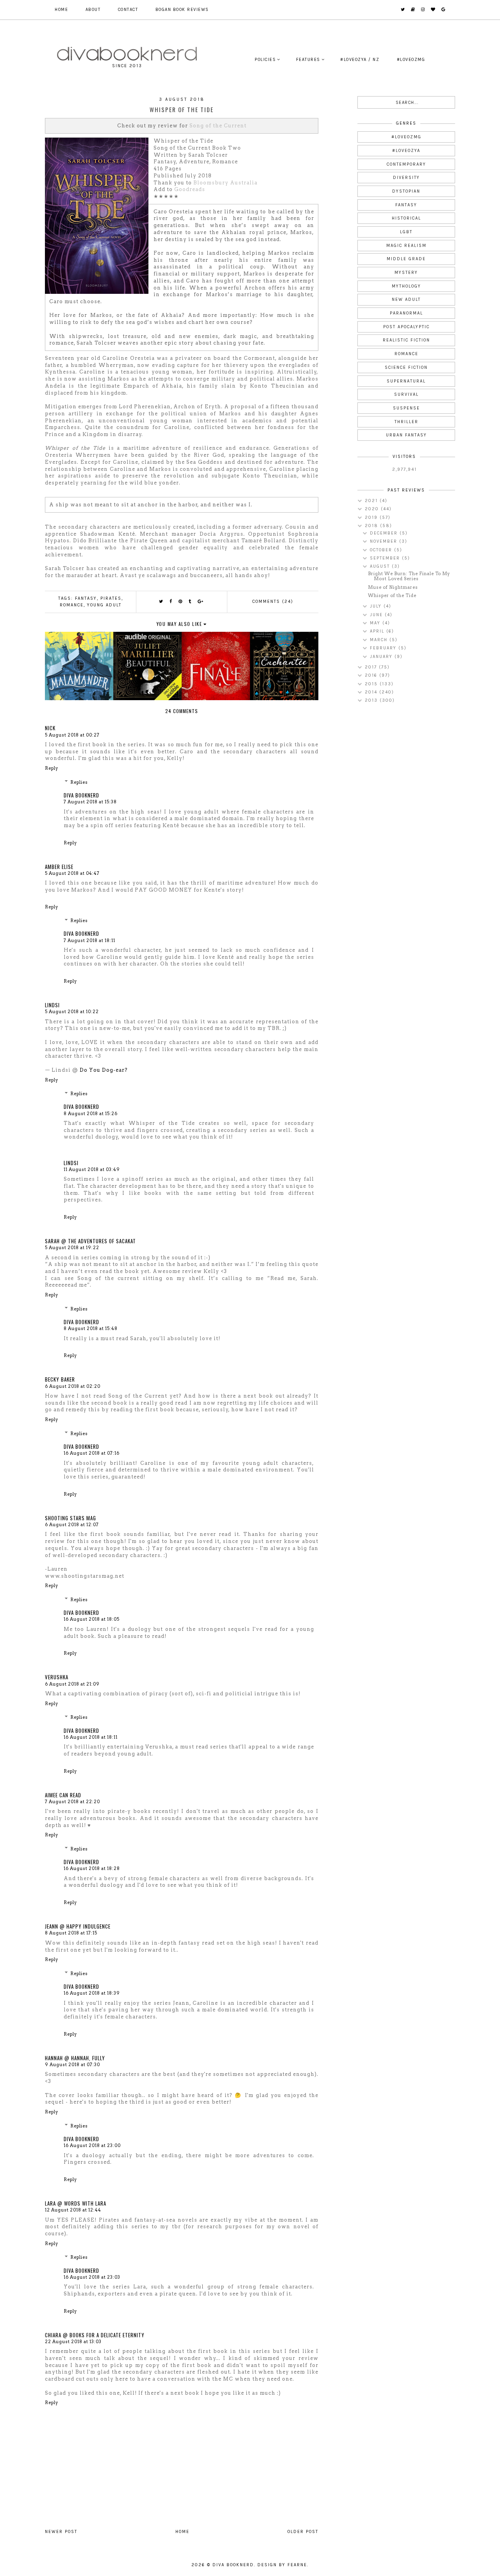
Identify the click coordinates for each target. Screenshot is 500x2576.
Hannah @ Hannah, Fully (75, 2058)
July (377, 606)
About (93, 10)
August (381, 566)
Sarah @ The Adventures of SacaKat (90, 1241)
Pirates (111, 598)
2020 (373, 509)
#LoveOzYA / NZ (360, 60)
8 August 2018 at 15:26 (91, 1114)
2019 (372, 518)
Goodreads (190, 189)
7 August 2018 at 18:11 (89, 940)
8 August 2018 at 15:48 (91, 1328)
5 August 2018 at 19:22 (72, 1248)
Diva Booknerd (81, 795)
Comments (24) (273, 602)
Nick (50, 728)
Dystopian (406, 191)
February (384, 648)
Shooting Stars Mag (71, 1518)
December (385, 533)
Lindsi (52, 1005)
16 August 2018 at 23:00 (92, 2145)
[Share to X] (161, 602)
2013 (372, 700)
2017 (372, 667)
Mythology (406, 286)
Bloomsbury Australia (225, 183)
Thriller (406, 422)
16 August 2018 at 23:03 (92, 2277)
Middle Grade (406, 259)
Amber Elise (59, 867)
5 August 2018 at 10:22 (72, 1012)
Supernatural (406, 381)
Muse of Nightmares (393, 587)
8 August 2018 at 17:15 (71, 1933)
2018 (372, 526)
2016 (372, 675)
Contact (128, 10)
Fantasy (86, 598)
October (382, 550)
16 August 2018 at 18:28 (92, 1868)
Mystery (406, 273)
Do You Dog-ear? (104, 1070)
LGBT (406, 232)
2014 (372, 692)
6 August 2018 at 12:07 (72, 1525)
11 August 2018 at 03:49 (92, 1169)
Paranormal (406, 313)
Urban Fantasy (406, 435)
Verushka (57, 1677)
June (377, 615)
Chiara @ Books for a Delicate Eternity (95, 2335)
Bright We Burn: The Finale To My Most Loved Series (409, 576)
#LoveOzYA (406, 151)
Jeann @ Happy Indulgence (78, 1926)
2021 (372, 501)
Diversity (406, 178)
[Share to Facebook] (171, 602)
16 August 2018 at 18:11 (91, 1737)
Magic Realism (406, 246)
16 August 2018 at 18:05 (92, 1619)
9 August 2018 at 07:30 (72, 2065)
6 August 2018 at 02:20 (73, 1386)
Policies (265, 60)
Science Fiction (406, 367)
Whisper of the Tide (392, 595)
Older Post (303, 2532)
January (382, 657)
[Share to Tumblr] (190, 602)
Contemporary (406, 164)
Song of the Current (218, 126)
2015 (372, 684)
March (380, 640)
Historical (406, 218)
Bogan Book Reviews (182, 10)
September (386, 558)
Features (308, 60)
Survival (406, 394)
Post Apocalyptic (406, 327)
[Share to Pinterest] (181, 602)
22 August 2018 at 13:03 (73, 2342)
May (376, 623)
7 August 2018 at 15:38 (90, 802)
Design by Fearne (282, 2565)
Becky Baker (60, 1379)
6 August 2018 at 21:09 (72, 1684)
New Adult (406, 299)
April (378, 631)
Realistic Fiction (406, 340)
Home (61, 10)
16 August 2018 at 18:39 (92, 1993)
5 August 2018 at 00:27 (72, 735)
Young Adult (104, 605)
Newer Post (61, 2532)
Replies (79, 782)
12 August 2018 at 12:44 (73, 2210)
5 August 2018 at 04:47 (72, 873)
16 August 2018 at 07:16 (92, 1453)
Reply (52, 768)
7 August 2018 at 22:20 (72, 1802)
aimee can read (63, 1795)
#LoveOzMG (411, 60)
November (385, 541)
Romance (72, 605)
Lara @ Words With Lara (76, 2203)
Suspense (406, 408)
